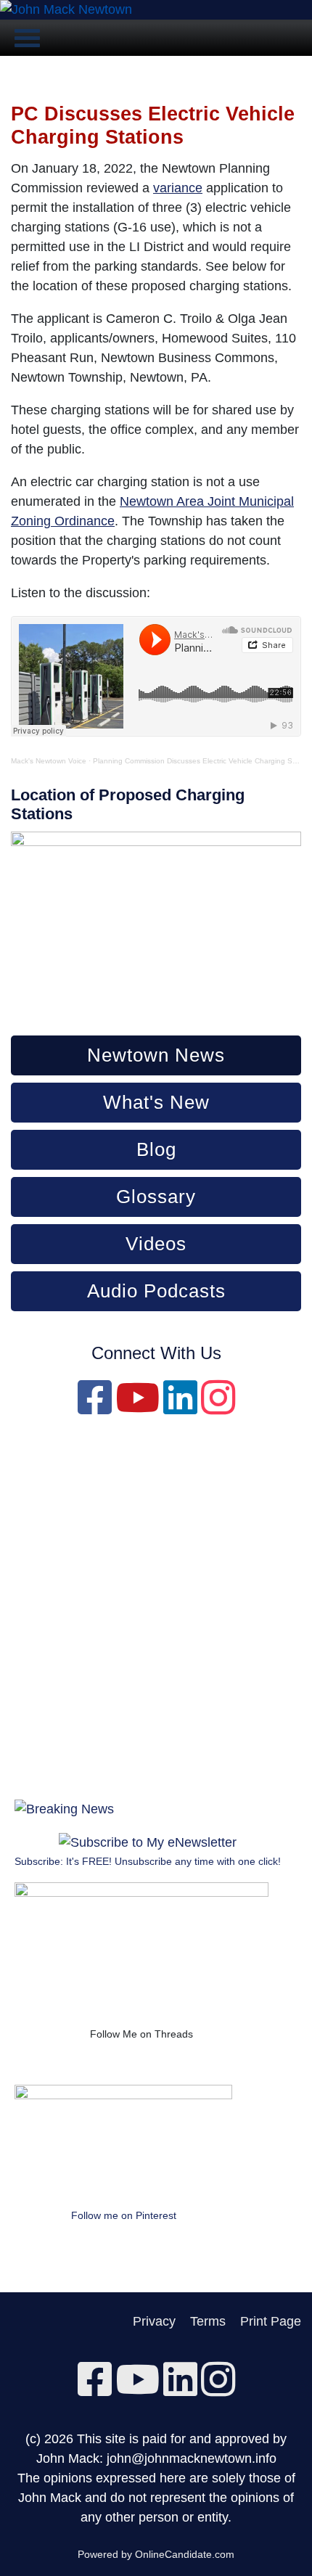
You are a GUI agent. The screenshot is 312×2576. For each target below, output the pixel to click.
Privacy (154, 2321)
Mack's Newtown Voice (49, 761)
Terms (208, 2321)
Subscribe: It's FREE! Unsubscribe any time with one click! (148, 1861)
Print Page (271, 2321)
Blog (156, 1149)
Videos (156, 1244)
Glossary (156, 1197)
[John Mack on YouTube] (137, 1408)
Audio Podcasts (156, 1291)
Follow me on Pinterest (124, 2215)
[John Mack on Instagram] (218, 1408)
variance (178, 188)
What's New (156, 1102)
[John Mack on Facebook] (95, 1408)
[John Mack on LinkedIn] (180, 1408)
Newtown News (156, 1055)
